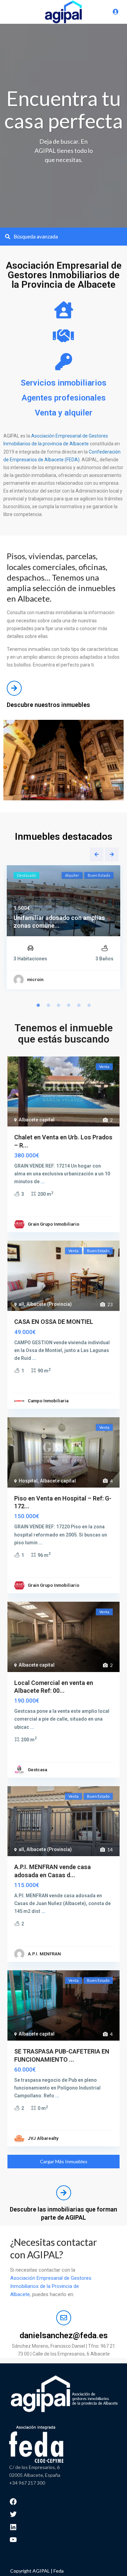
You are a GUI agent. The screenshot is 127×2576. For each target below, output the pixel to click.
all (21, 1304)
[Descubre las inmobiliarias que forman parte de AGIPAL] (64, 2193)
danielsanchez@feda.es (64, 2335)
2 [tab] (48, 1005)
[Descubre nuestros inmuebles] (14, 688)
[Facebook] (13, 2501)
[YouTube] (13, 2539)
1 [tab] (38, 1005)
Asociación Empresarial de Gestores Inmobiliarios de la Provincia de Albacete (51, 2286)
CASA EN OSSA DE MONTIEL (54, 1322)
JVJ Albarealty (43, 2138)
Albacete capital (37, 1120)
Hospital (28, 1481)
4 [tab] (69, 1005)
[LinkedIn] (13, 2526)
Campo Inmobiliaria (48, 1401)
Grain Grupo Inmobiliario (54, 1224)
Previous (97, 854)
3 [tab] (59, 1005)
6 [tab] (89, 1005)
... (43, 1182)
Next (112, 854)
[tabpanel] (63, 929)
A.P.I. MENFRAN (44, 1954)
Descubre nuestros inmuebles (48, 705)
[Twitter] (13, 2514)
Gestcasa (37, 1770)
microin (35, 980)
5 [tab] (79, 1005)
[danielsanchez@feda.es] (64, 2318)
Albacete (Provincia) (49, 1304)
